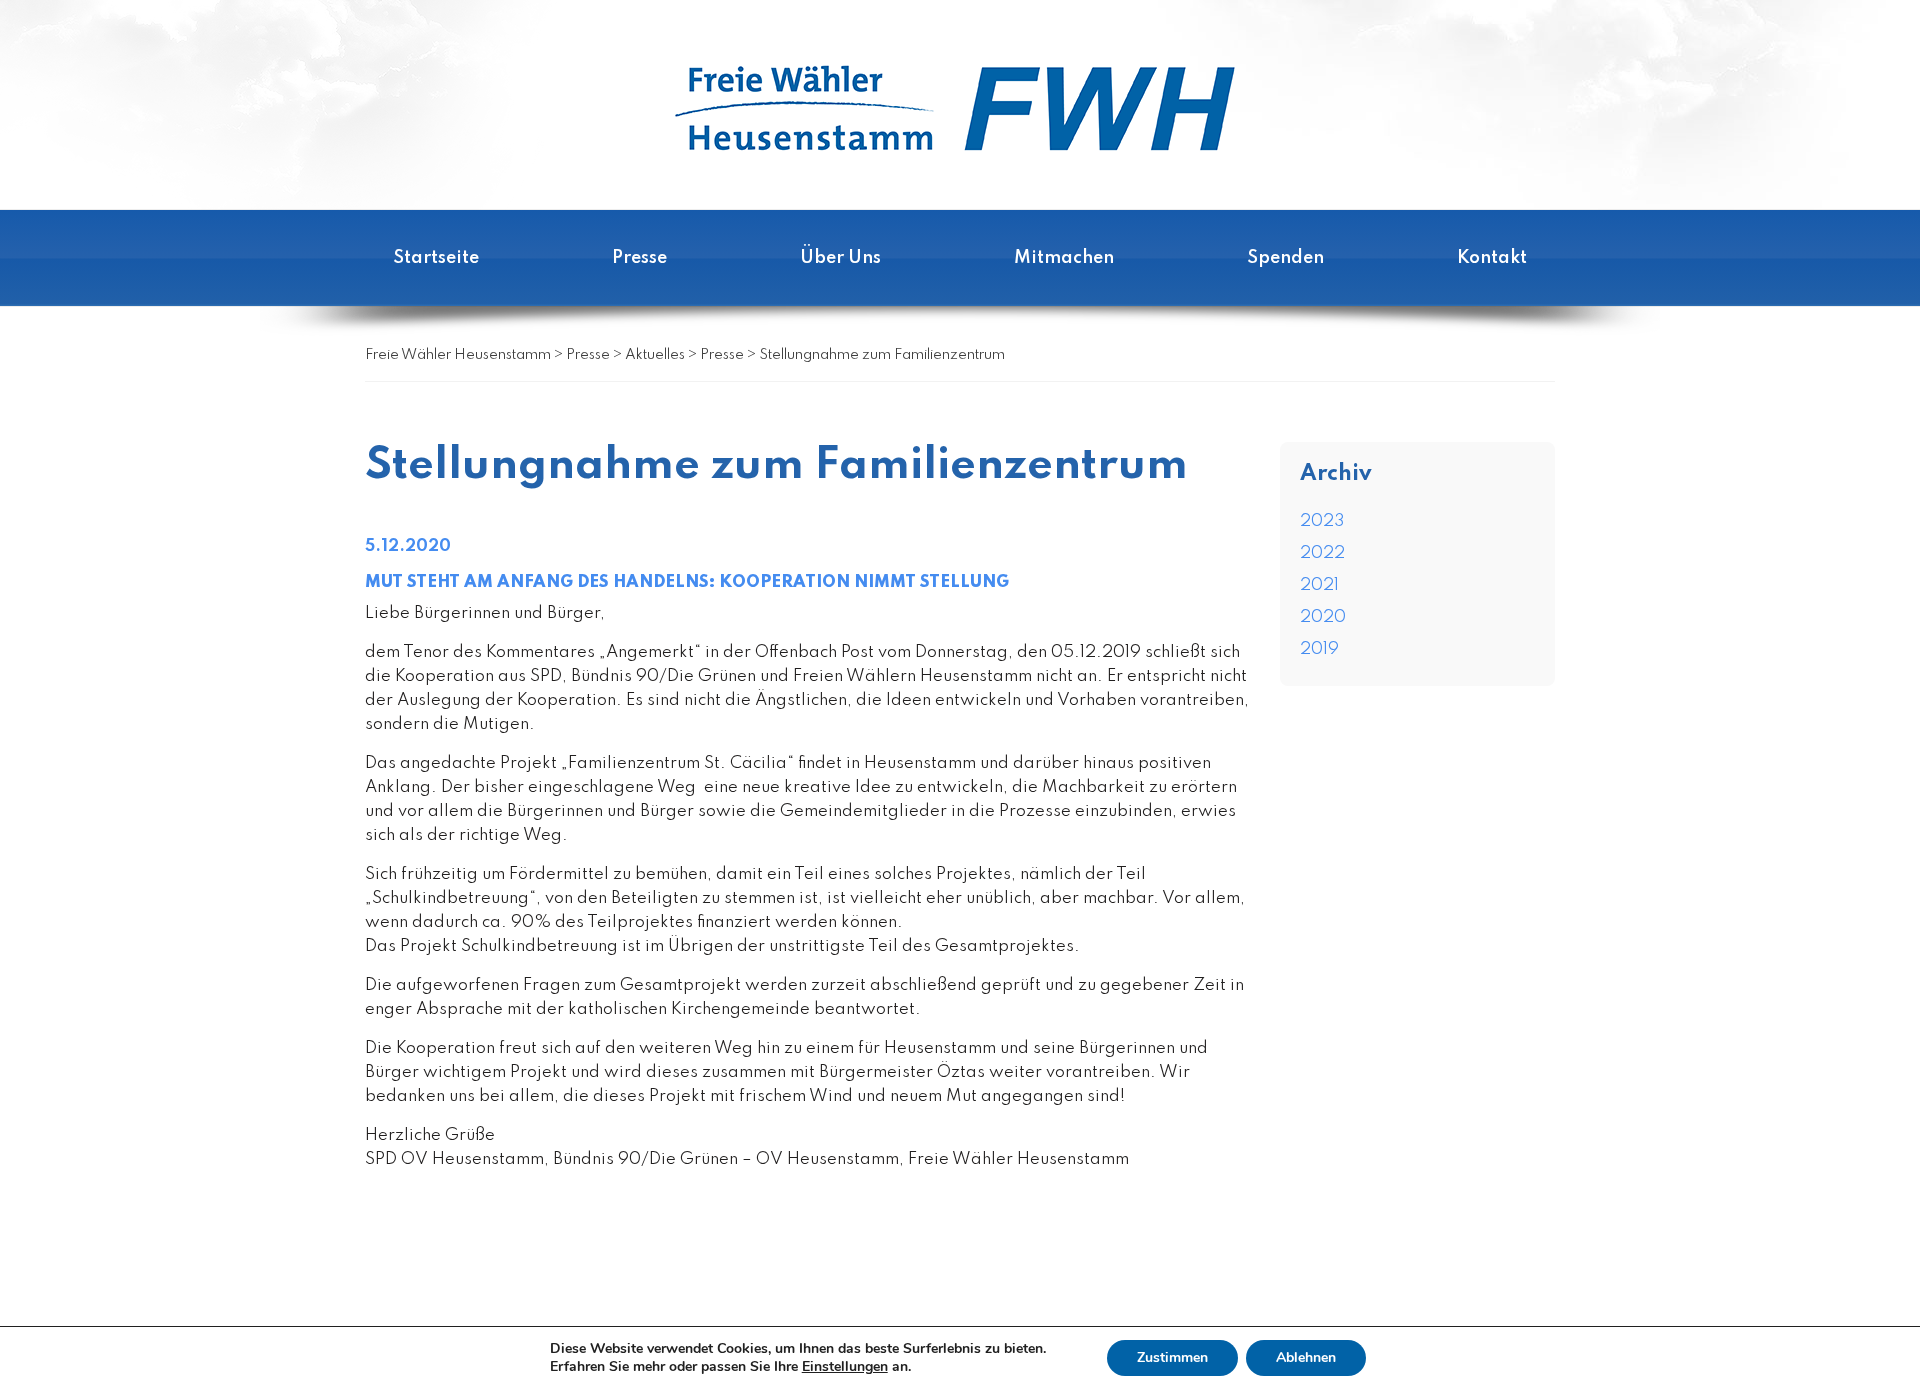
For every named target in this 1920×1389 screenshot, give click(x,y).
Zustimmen (1172, 1357)
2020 (1323, 617)
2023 (1322, 521)
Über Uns (840, 258)
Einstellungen (845, 1367)
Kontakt (1492, 258)
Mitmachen (1064, 258)
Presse (639, 258)
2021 (1319, 585)
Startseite (436, 258)
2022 (1322, 553)
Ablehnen (1306, 1357)
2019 (1319, 649)
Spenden (1285, 258)
